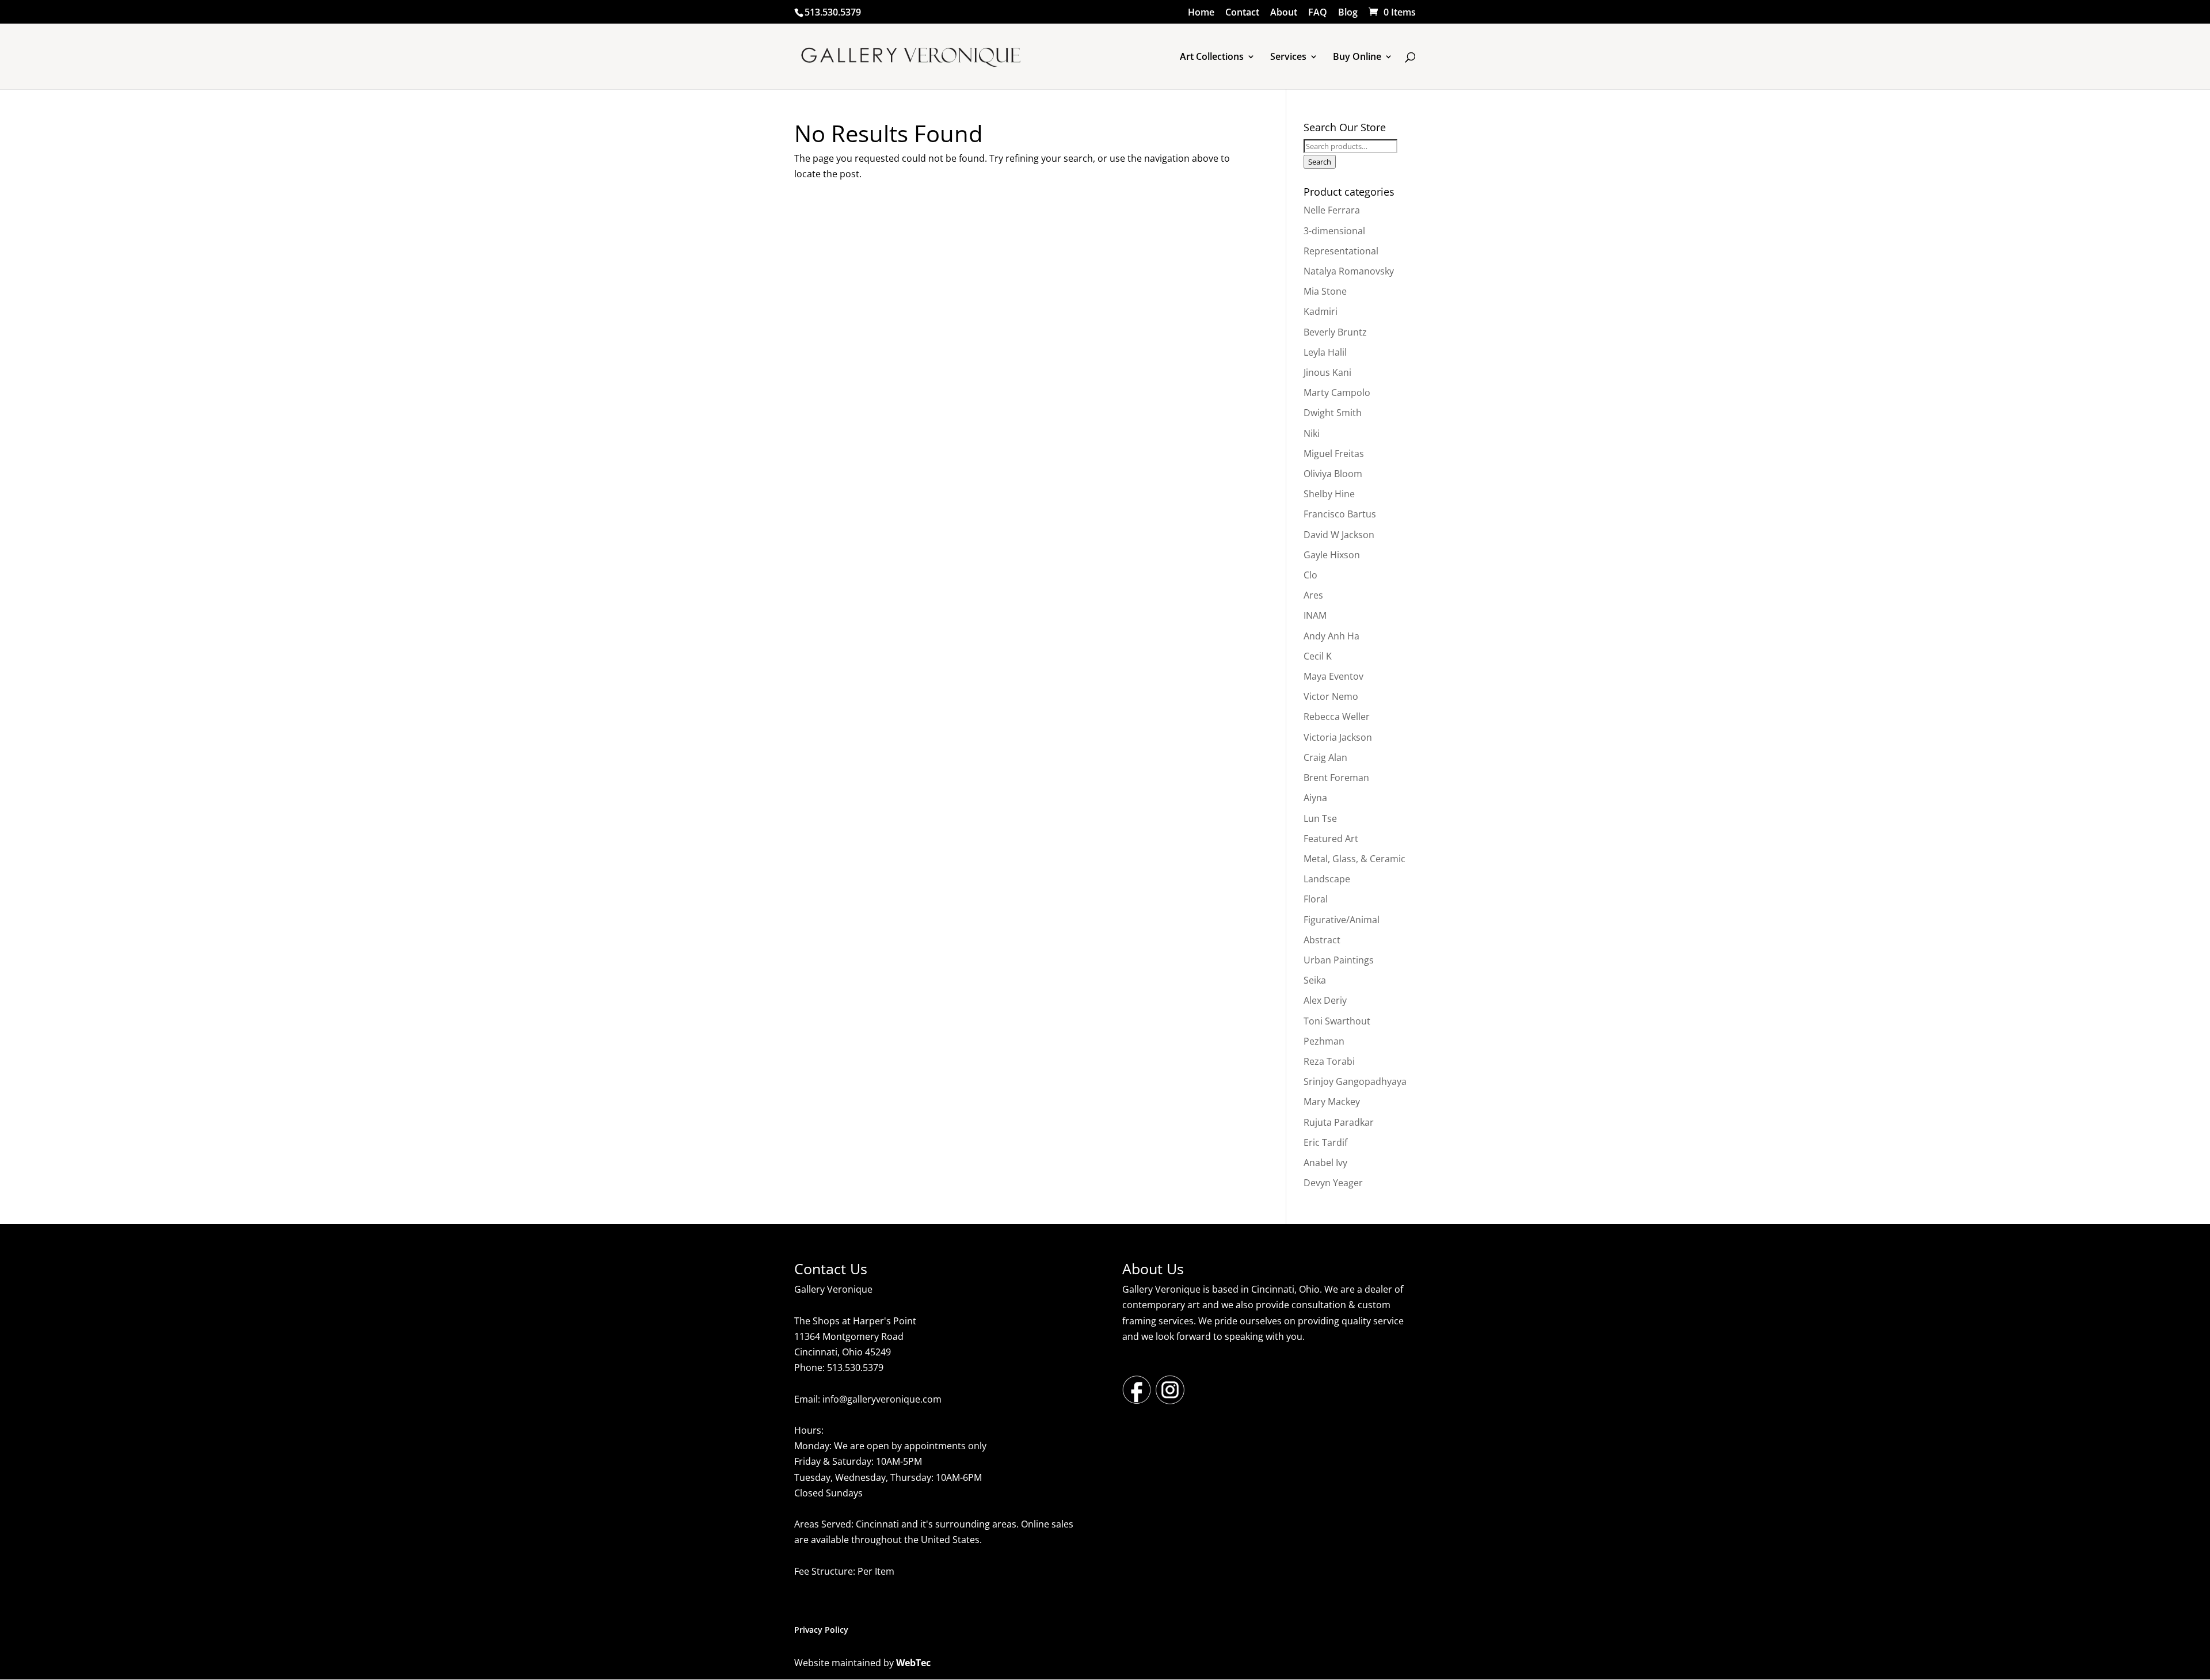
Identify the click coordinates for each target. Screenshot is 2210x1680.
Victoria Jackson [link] (1338, 737)
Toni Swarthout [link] (1337, 1021)
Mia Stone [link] (1325, 291)
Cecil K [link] (1318, 656)
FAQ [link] (1318, 13)
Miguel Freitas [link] (1334, 454)
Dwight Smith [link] (1333, 413)
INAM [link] (1315, 615)
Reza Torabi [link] (1329, 1061)
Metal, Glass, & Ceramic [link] (1354, 859)
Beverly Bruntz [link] (1335, 332)
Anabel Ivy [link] (1325, 1163)
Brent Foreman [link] (1336, 778)
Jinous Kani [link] (1327, 372)
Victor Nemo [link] (1331, 696)
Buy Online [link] (1357, 58)
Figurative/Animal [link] (1342, 920)
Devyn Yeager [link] (1333, 1183)
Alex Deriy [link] (1325, 1000)
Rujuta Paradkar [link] (1339, 1122)
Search (1320, 162)
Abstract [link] (1322, 940)
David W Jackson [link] (1339, 535)
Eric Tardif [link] (1325, 1142)
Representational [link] (1341, 251)
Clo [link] (1310, 575)
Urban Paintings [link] (1339, 960)
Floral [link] (1316, 899)
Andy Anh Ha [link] (1331, 636)
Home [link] (1201, 13)
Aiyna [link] (1315, 798)
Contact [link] (1242, 13)
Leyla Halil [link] (1325, 352)
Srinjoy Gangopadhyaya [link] (1355, 1081)
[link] (1391, 12)
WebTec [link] (913, 1663)
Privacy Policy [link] (821, 1630)
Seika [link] (1315, 980)
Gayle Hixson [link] (1332, 555)
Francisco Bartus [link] (1340, 514)
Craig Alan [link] (1325, 757)
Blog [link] (1348, 13)
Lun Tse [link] (1320, 818)
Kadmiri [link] (1321, 311)
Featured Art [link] (1331, 839)
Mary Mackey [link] (1332, 1102)
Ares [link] (1313, 595)
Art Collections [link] (1212, 58)
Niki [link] (1312, 433)
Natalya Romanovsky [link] (1349, 271)
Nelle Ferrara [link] (1332, 210)
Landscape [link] (1327, 879)
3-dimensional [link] (1334, 231)
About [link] (1284, 13)
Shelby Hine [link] (1329, 494)
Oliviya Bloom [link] (1333, 474)
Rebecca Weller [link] (1337, 717)
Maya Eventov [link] (1333, 676)
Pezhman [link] (1324, 1041)
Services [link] (1288, 58)
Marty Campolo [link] (1337, 393)
